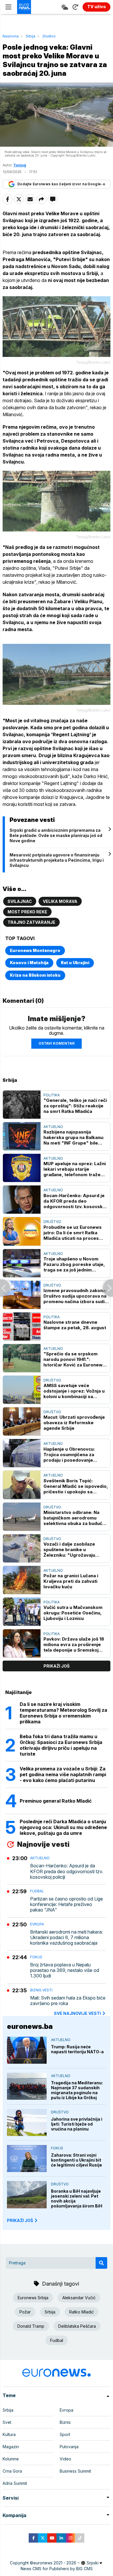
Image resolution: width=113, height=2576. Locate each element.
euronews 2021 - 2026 (55, 2563)
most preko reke (27, 912)
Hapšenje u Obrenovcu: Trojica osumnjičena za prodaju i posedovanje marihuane (69, 1455)
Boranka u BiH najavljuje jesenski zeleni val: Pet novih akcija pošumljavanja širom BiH (77, 2198)
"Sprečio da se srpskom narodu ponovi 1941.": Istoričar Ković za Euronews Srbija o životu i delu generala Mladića (74, 1359)
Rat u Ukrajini (75, 963)
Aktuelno (53, 1127)
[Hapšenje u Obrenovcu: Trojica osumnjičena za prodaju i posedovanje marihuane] (22, 1453)
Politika (52, 1095)
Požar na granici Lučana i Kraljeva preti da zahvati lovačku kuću (71, 1581)
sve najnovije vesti (77, 2013)
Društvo (49, 36)
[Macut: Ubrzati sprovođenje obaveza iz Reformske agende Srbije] (22, 1421)
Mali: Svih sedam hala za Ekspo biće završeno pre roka (68, 2001)
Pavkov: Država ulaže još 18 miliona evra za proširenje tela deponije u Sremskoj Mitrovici (74, 1644)
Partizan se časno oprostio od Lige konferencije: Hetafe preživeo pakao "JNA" (66, 1904)
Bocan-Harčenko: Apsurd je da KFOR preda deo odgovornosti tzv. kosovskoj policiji (75, 1201)
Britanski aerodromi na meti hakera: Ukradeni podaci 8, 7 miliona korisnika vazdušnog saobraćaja (66, 1938)
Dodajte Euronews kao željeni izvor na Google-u (61, 184)
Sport (65, 2434)
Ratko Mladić (82, 2312)
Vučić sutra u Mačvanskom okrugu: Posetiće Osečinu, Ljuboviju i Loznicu (73, 1613)
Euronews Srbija (33, 2298)
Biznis (65, 2422)
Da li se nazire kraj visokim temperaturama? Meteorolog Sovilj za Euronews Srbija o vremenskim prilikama (63, 1713)
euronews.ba (30, 2026)
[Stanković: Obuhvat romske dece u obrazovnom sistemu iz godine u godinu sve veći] (5, 1288)
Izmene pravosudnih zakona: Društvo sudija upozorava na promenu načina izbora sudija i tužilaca (76, 1296)
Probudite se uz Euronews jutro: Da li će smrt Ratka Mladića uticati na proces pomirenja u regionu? (73, 1233)
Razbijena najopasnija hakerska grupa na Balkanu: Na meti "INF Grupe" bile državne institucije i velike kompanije (74, 1137)
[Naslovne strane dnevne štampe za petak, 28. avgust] (22, 1326)
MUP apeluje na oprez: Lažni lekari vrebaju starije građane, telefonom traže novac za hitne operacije (75, 1169)
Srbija (31, 36)
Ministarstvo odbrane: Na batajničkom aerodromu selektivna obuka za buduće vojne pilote (74, 1518)
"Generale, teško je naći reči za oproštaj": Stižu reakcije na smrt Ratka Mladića (75, 1106)
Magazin (11, 2447)
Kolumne (11, 2459)
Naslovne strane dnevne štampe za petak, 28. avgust (75, 1325)
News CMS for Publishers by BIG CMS (57, 2569)
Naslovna (11, 36)
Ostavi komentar (57, 1043)
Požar (25, 2312)
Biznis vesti (41, 1990)
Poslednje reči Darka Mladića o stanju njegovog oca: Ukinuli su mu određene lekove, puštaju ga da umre (63, 1827)
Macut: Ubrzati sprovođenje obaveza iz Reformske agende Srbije (74, 1423)
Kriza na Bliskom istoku (35, 975)
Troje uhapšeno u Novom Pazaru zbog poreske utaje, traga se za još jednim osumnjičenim (74, 1264)
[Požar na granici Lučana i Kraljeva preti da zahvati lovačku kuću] (22, 1580)
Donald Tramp (31, 2326)
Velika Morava (60, 901)
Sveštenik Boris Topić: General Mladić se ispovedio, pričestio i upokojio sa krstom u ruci (76, 1486)
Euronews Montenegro (35, 950)
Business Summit (75, 2471)
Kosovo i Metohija (29, 963)
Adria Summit (15, 2483)
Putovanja (69, 2447)
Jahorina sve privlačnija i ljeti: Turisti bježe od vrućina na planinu (77, 2124)
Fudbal (37, 1891)
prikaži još (57, 1666)
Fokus (36, 1957)
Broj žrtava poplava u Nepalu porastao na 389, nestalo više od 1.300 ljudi (65, 1970)
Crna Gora (12, 2471)
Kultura (9, 2434)
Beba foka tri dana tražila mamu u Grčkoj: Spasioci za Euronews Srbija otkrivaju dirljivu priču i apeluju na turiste (61, 1745)
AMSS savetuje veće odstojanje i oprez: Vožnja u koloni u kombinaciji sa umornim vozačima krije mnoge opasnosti (74, 1391)
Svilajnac (20, 901)
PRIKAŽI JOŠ (20, 2220)
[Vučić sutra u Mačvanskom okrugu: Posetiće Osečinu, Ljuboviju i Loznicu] (22, 1612)
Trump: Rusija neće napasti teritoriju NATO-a (77, 2049)
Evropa (37, 1924)
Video (65, 2459)
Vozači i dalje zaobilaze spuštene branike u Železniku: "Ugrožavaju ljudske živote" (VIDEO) (69, 1550)
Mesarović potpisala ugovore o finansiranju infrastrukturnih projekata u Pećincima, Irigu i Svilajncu (57, 860)
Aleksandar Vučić (79, 2298)
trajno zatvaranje (31, 922)
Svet (7, 2422)
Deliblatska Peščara (77, 2326)
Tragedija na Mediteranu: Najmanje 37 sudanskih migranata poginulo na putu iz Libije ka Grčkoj (77, 2090)
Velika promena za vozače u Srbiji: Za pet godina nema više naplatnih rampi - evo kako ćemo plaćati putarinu (63, 1774)
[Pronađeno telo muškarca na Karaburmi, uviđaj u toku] (108, 1288)
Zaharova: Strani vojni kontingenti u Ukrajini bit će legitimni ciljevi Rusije (76, 2160)
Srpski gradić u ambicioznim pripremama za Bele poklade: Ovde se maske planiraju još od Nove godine (56, 835)
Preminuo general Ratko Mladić (56, 1801)
